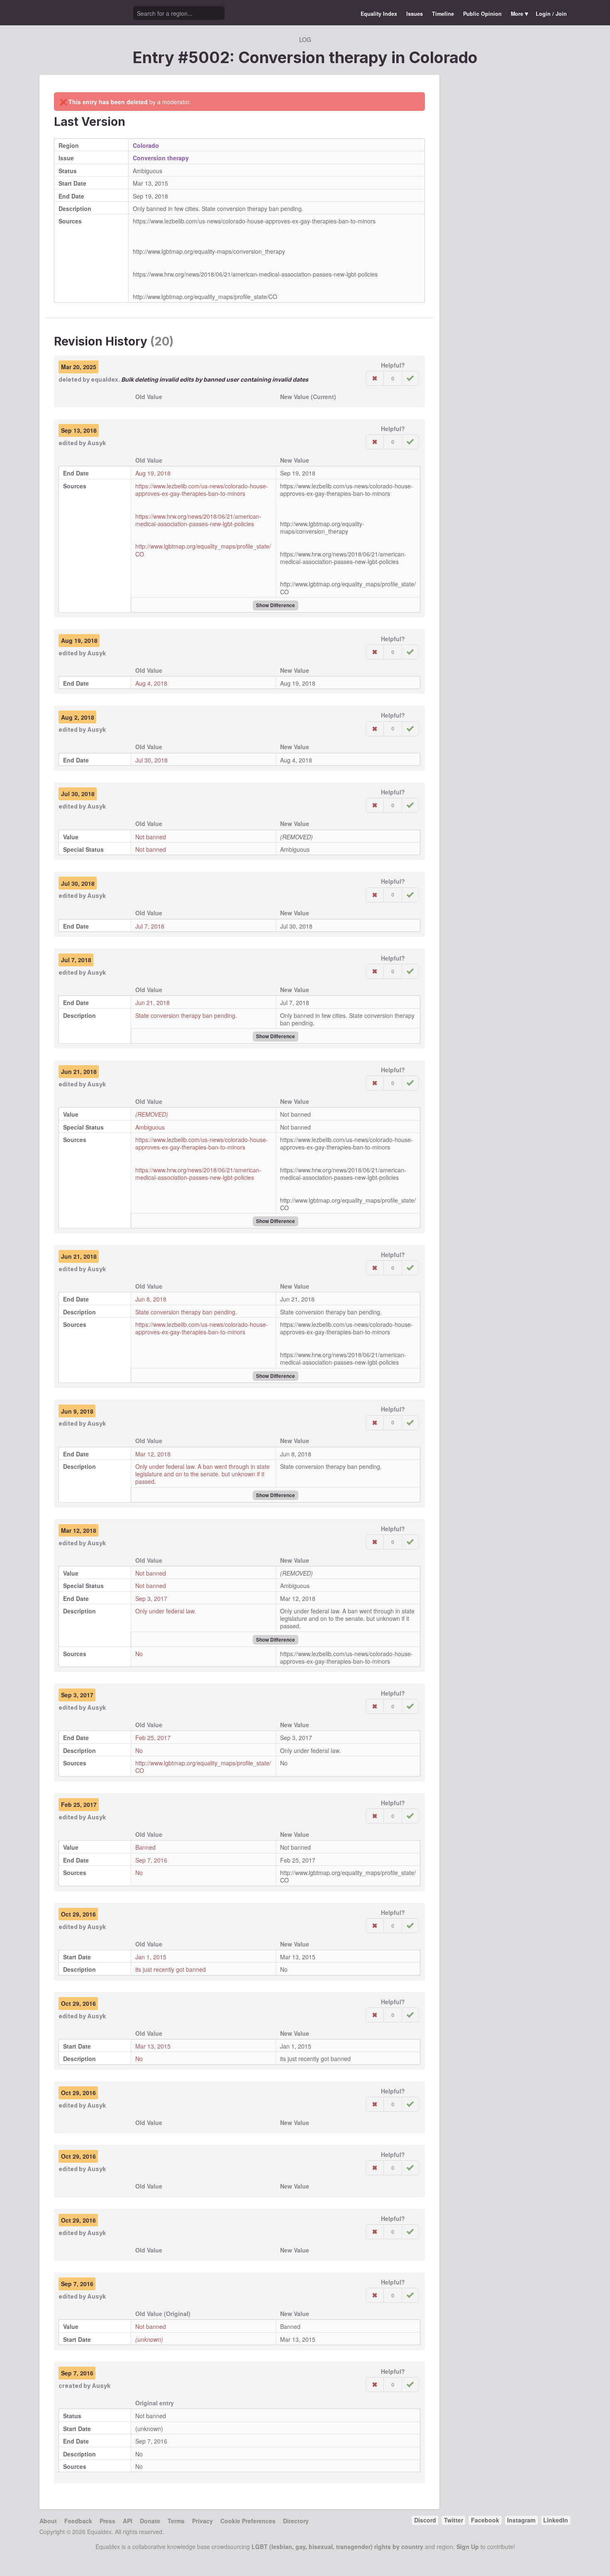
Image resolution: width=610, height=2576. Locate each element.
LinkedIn (556, 2520)
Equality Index (379, 14)
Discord (425, 2520)
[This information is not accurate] (375, 378)
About (48, 2521)
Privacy (203, 2521)
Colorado (443, 57)
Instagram (521, 2520)
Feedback (78, 2521)
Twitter (454, 2520)
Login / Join (551, 14)
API (128, 2521)
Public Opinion (482, 14)
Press (107, 2521)
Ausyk (96, 443)
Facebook (485, 2520)
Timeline (443, 14)
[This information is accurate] (410, 378)
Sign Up (468, 2547)
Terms (176, 2521)
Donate (150, 2521)
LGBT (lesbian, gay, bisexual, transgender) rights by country (337, 2547)
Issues (415, 14)
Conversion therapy (161, 158)
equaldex (105, 379)
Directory (296, 2521)
